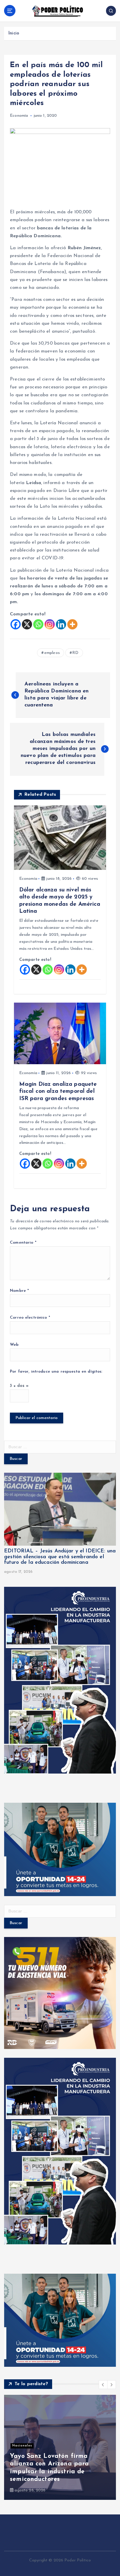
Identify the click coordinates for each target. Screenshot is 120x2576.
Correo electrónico (30, 1318)
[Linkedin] (61, 624)
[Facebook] (16, 624)
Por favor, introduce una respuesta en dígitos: (56, 1372)
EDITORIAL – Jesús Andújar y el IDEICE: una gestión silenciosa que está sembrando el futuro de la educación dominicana (60, 1557)
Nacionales (22, 2446)
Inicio (14, 33)
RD (75, 653)
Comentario (23, 1243)
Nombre (19, 1291)
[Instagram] (50, 624)
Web (14, 1345)
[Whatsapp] (38, 624)
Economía (19, 116)
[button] (103, 2385)
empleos (52, 653)
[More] (72, 624)
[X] (27, 624)
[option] (60, 2447)
